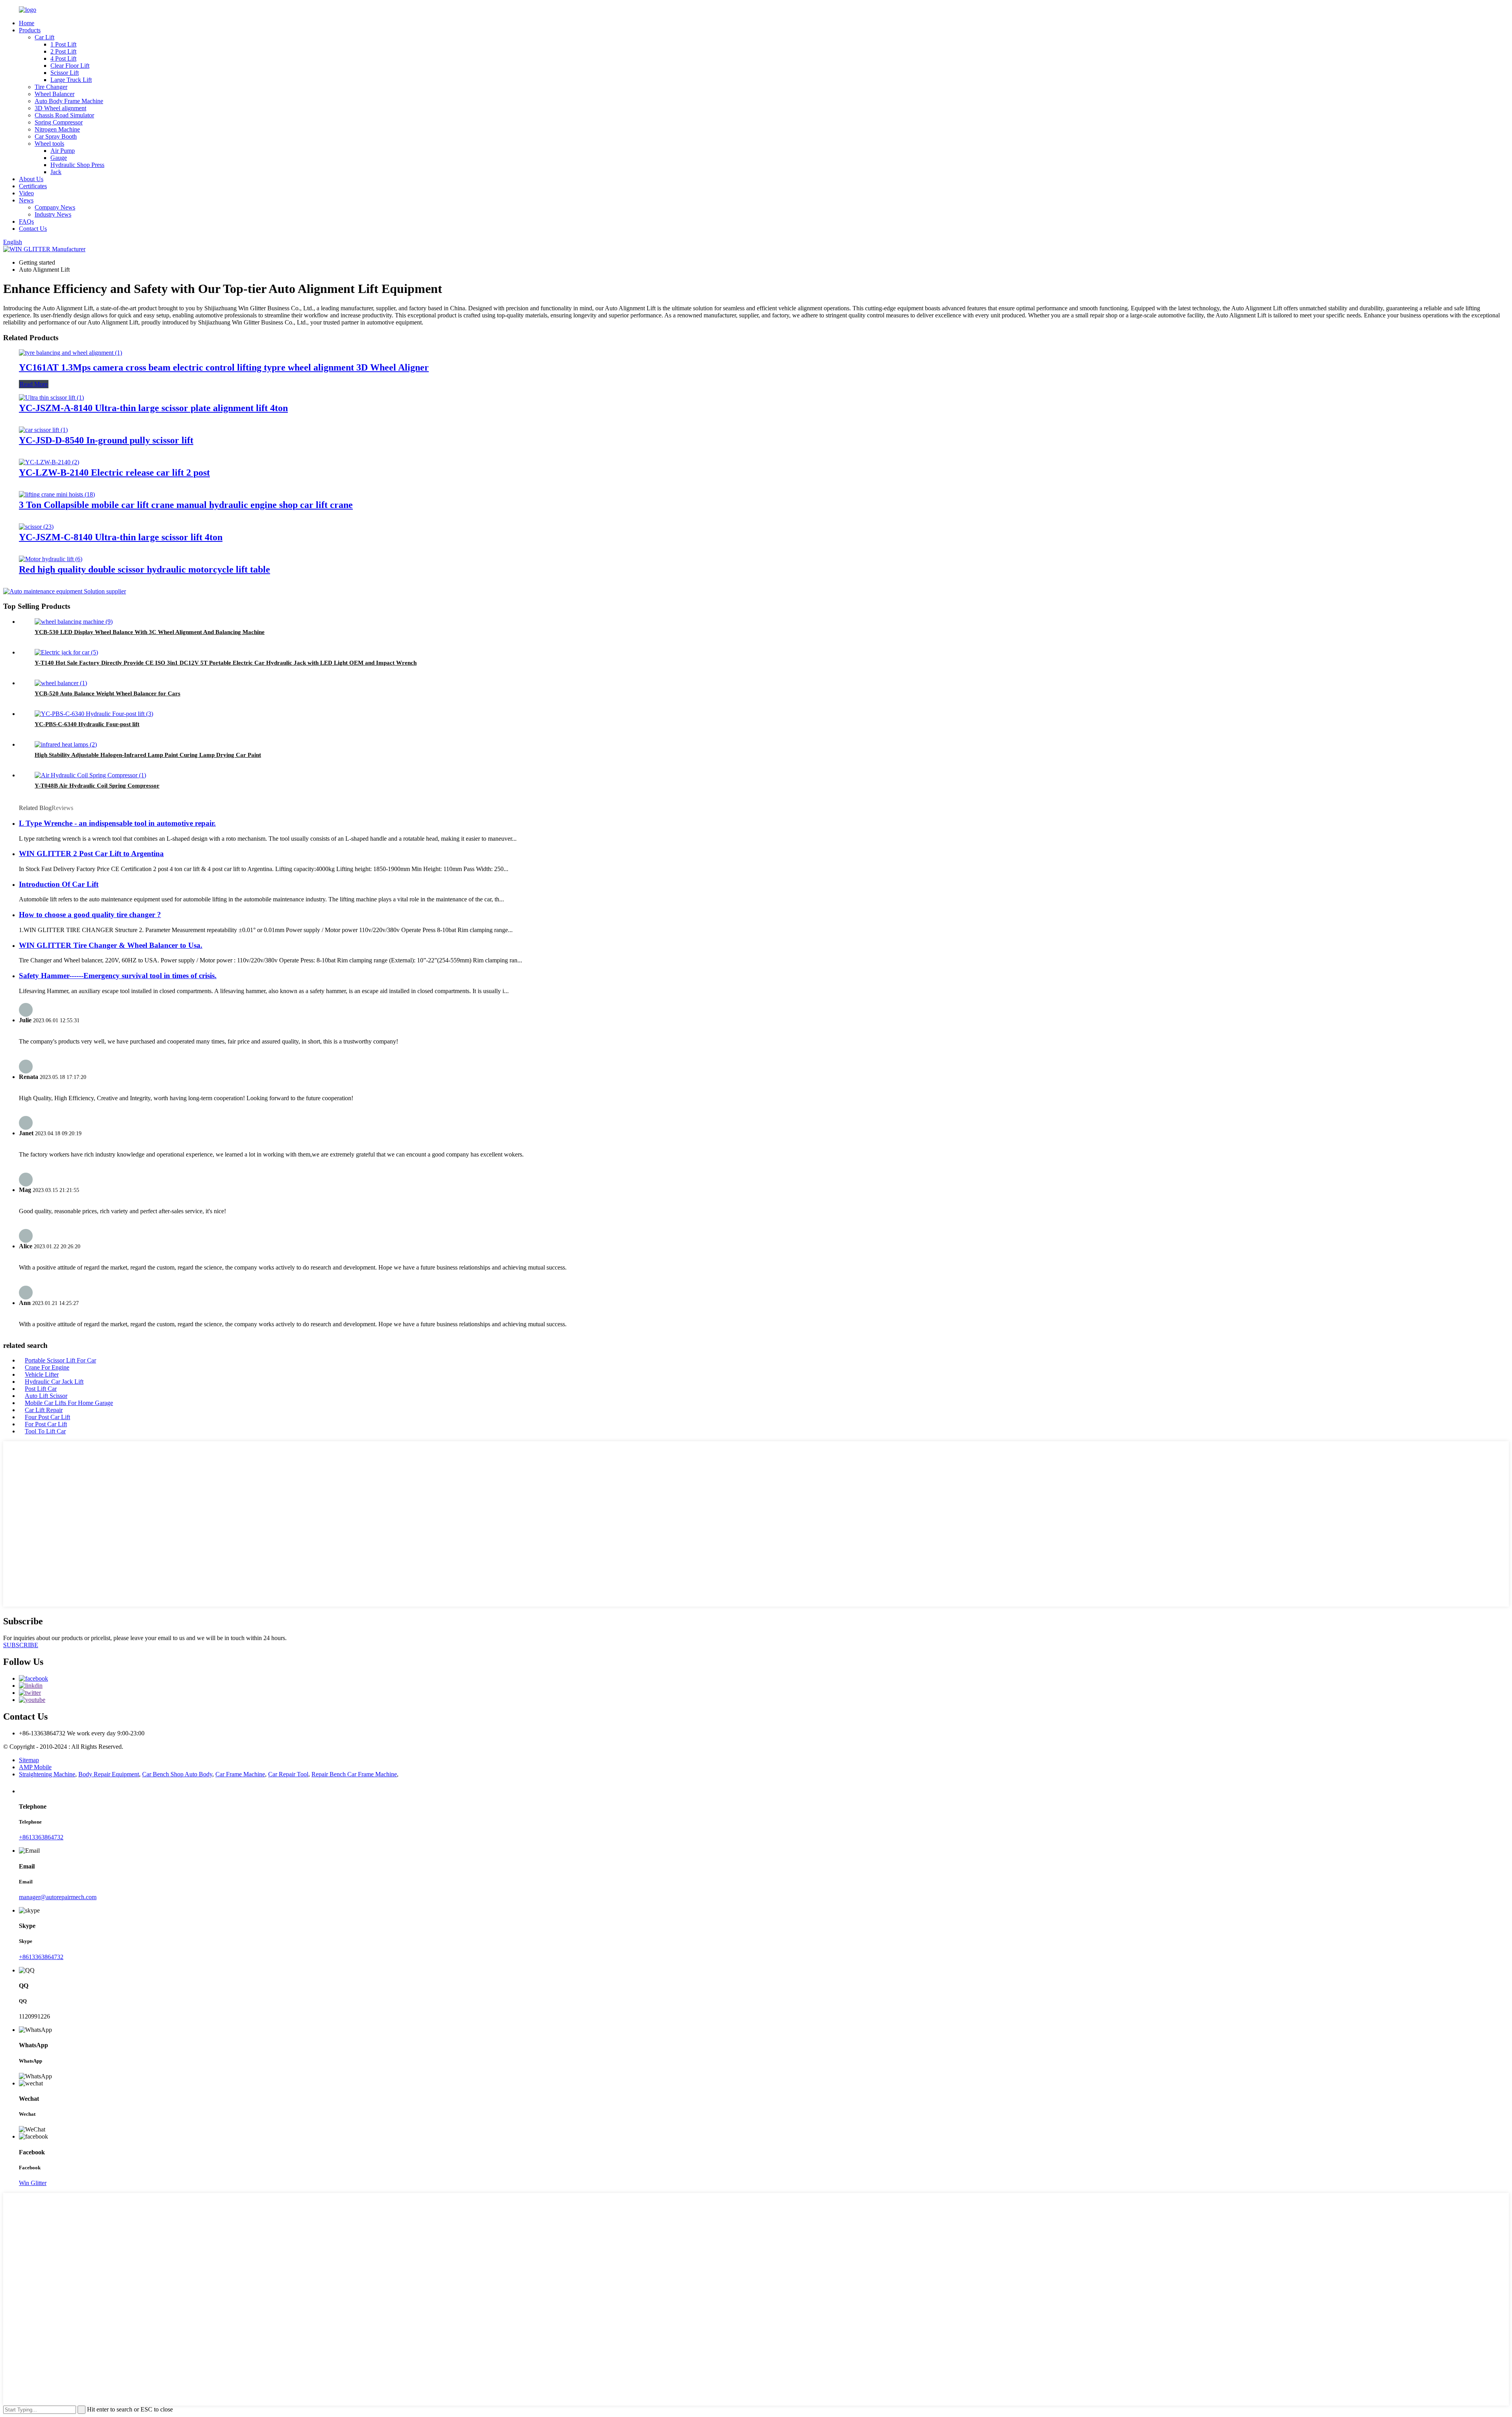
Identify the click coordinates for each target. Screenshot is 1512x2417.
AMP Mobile (35, 1767)
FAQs (26, 221)
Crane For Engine (47, 1367)
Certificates (33, 186)
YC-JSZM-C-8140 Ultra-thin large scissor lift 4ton (121, 537)
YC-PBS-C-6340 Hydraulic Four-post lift (87, 724)
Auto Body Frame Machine (69, 101)
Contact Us (33, 229)
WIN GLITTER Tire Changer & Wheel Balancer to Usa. (111, 945)
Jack (56, 172)
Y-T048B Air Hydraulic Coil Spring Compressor (97, 786)
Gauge (59, 158)
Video (26, 193)
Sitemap (29, 1760)
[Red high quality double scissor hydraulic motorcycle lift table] (51, 559)
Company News (55, 207)
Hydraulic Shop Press (77, 165)
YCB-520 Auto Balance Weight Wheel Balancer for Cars (107, 693)
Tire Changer (51, 87)
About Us (31, 179)
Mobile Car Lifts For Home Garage (69, 1403)
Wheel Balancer (55, 94)
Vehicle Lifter (42, 1374)
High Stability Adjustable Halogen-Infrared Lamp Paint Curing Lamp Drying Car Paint (148, 755)
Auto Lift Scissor (46, 1396)
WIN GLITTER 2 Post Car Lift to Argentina (91, 854)
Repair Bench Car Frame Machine (354, 1774)
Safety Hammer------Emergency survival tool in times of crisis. (118, 976)
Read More (34, 384)
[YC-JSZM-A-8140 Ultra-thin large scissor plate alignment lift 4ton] (51, 398)
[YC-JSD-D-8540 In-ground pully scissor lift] (43, 430)
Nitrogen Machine (57, 129)
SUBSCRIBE (21, 1645)
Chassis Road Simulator (64, 115)
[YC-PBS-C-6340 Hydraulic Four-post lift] (94, 714)
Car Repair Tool (288, 1774)
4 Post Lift (63, 58)
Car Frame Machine (240, 1774)
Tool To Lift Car (45, 1431)
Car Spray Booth (56, 136)
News (26, 200)
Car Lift (44, 37)
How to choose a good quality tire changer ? (90, 915)
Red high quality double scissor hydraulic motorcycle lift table (145, 569)
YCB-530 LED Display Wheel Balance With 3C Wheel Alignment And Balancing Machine (150, 632)
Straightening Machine (47, 1774)
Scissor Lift (65, 73)
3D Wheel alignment (60, 108)
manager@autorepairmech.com (58, 1897)
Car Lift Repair (44, 1410)
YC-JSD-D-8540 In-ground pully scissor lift (106, 440)
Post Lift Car (41, 1389)
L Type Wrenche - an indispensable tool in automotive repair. (117, 823)
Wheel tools (49, 144)
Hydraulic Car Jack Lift (54, 1382)
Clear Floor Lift (70, 66)
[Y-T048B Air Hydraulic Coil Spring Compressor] (90, 775)
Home (27, 23)
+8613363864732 (41, 1837)
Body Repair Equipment (109, 1774)
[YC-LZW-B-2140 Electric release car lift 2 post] (49, 462)
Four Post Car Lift (47, 1417)
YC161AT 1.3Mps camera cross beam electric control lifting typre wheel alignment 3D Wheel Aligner (224, 367)
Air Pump (63, 151)
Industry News (53, 214)
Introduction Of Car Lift (59, 884)
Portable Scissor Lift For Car (60, 1360)
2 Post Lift (63, 51)
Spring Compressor (59, 122)
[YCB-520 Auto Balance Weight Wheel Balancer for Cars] (61, 683)
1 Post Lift (63, 44)
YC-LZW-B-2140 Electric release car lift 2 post (114, 473)
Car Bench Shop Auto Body (177, 1774)
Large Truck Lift (71, 80)
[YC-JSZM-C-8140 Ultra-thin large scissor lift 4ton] (36, 527)
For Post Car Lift (46, 1424)
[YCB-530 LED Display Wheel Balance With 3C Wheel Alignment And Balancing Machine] (74, 622)
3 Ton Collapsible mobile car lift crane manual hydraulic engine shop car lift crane (186, 505)
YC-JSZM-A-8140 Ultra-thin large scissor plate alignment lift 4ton (153, 408)
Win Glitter (33, 2183)
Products (30, 30)
